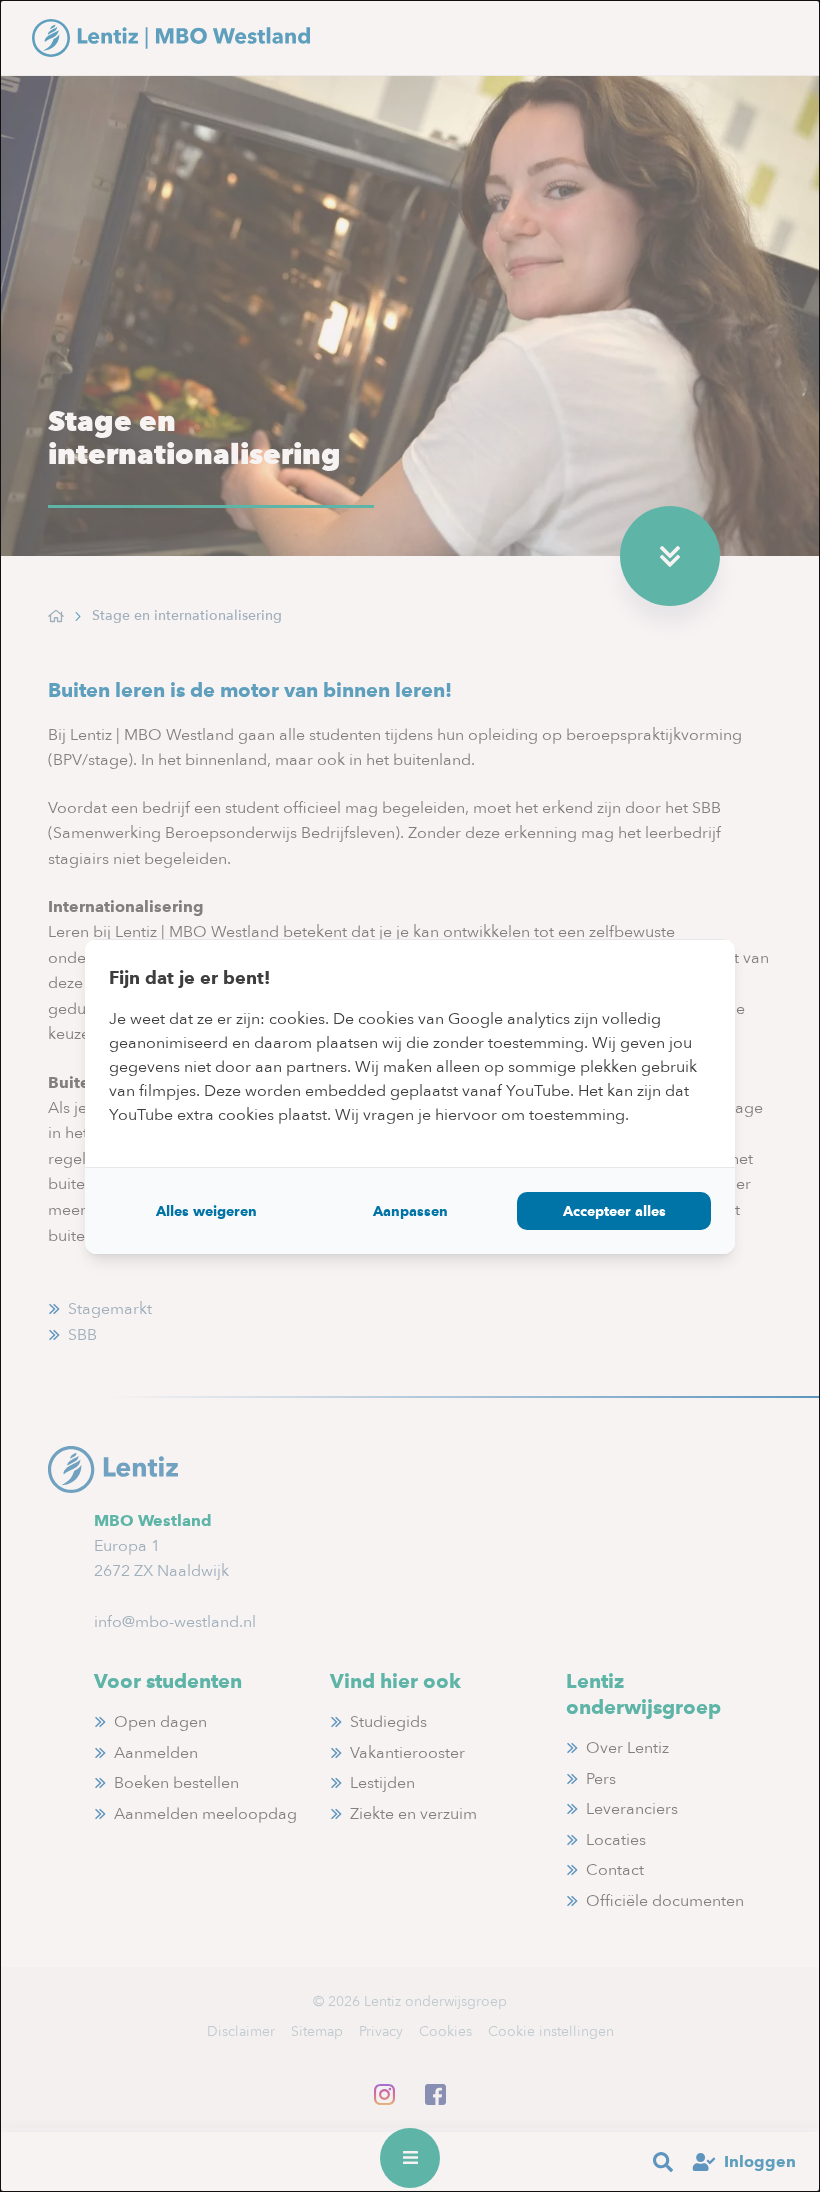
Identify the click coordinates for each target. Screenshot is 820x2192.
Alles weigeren (206, 1211)
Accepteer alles (614, 1211)
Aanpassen (410, 1211)
